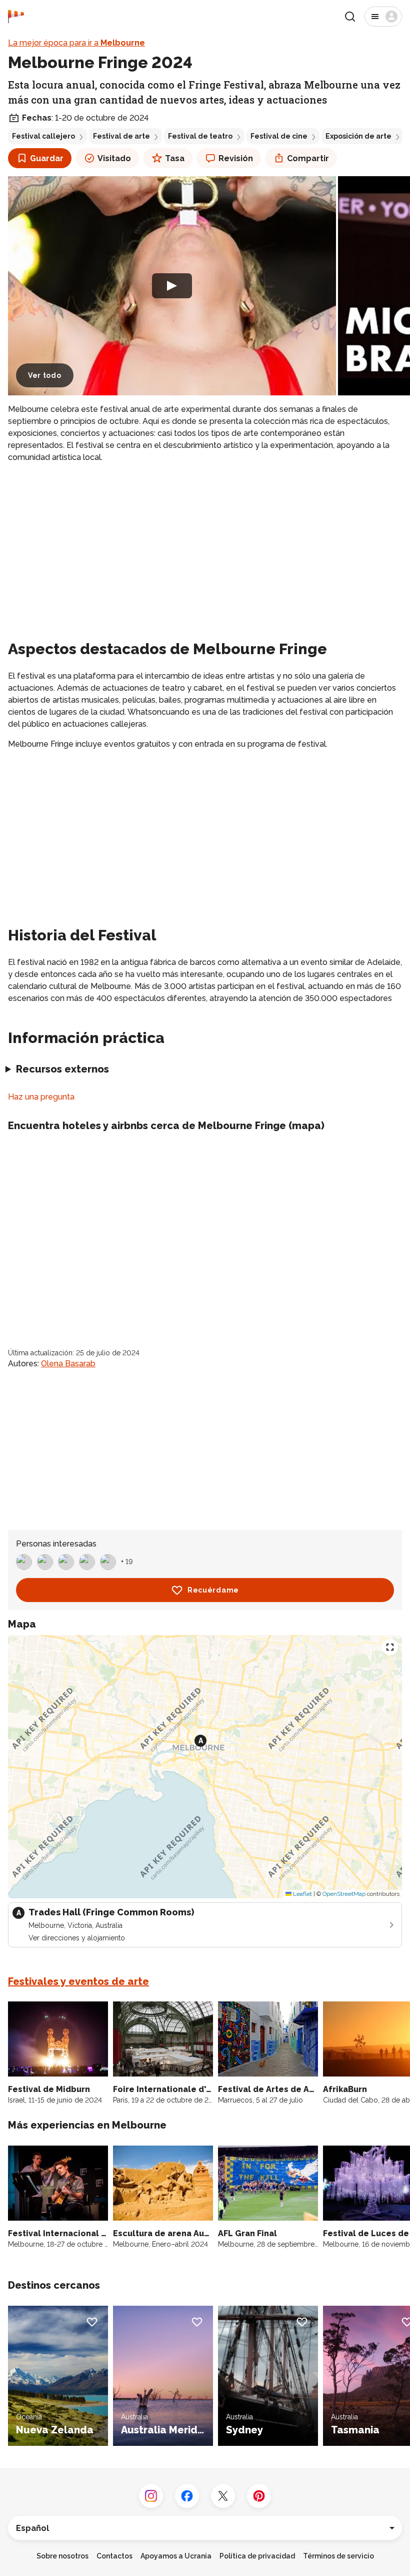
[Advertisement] (205, 542)
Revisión (236, 158)
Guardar (47, 158)
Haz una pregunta (41, 1097)
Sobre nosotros (62, 2556)
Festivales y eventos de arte (78, 1981)
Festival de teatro (200, 136)
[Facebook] (187, 2496)
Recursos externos (62, 1069)
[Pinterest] (259, 2496)
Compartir (308, 158)
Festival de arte (121, 136)
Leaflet (302, 1894)
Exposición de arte (358, 136)
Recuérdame (213, 1590)
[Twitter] (223, 2496)
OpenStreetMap (344, 1894)
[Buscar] (350, 17)
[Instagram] (151, 2496)
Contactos (114, 2556)
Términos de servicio (338, 2556)
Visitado (114, 158)
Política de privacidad (257, 2556)
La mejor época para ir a (76, 43)
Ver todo (45, 375)
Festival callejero (43, 136)
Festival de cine (279, 136)
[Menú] (383, 17)
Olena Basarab (68, 1364)
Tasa (175, 158)
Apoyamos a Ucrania (176, 2556)
